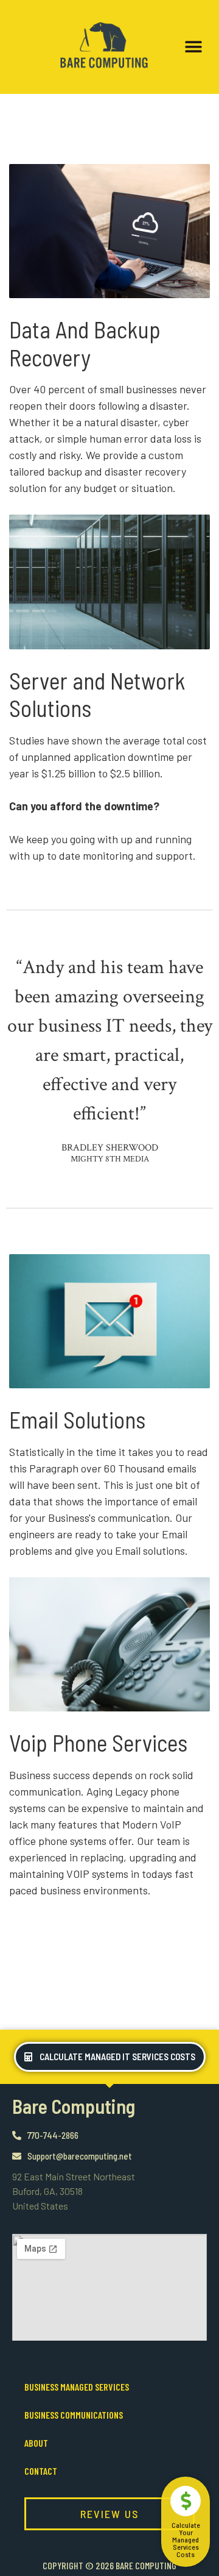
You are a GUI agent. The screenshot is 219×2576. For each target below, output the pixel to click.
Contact (41, 2471)
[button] (193, 47)
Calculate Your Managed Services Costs (186, 2539)
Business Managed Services (77, 2387)
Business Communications (74, 2415)
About (36, 2443)
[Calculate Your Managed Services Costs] (186, 2501)
